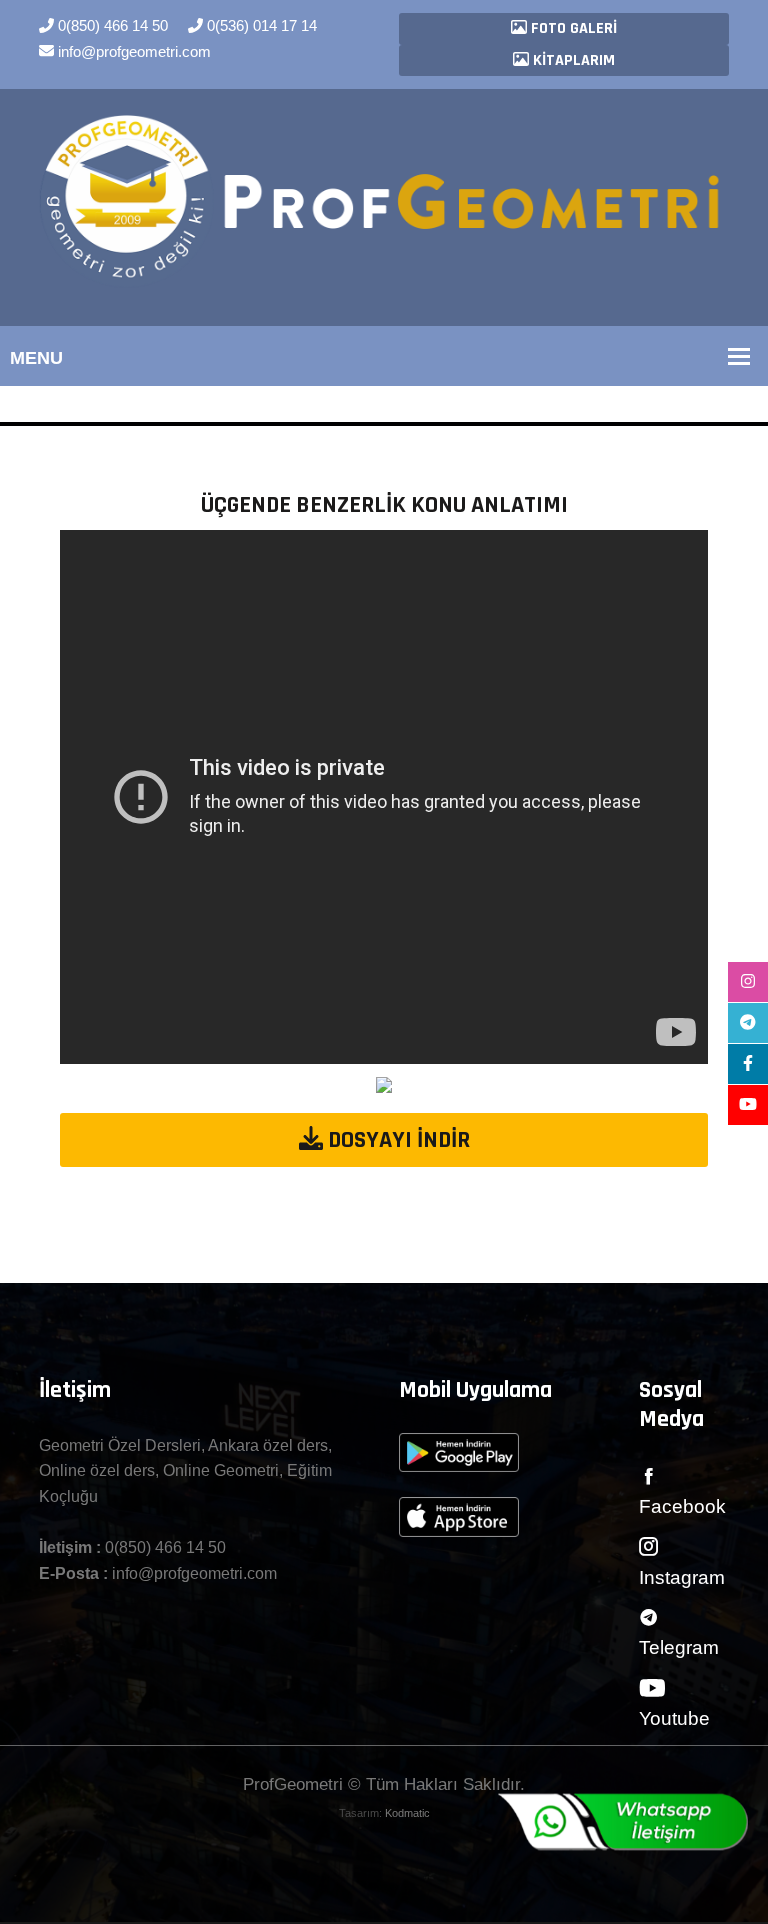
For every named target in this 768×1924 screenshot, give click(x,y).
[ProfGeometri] (384, 200)
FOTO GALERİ (572, 28)
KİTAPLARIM (572, 60)
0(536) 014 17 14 (260, 25)
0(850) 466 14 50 (111, 25)
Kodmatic (407, 1813)
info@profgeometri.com (132, 51)
